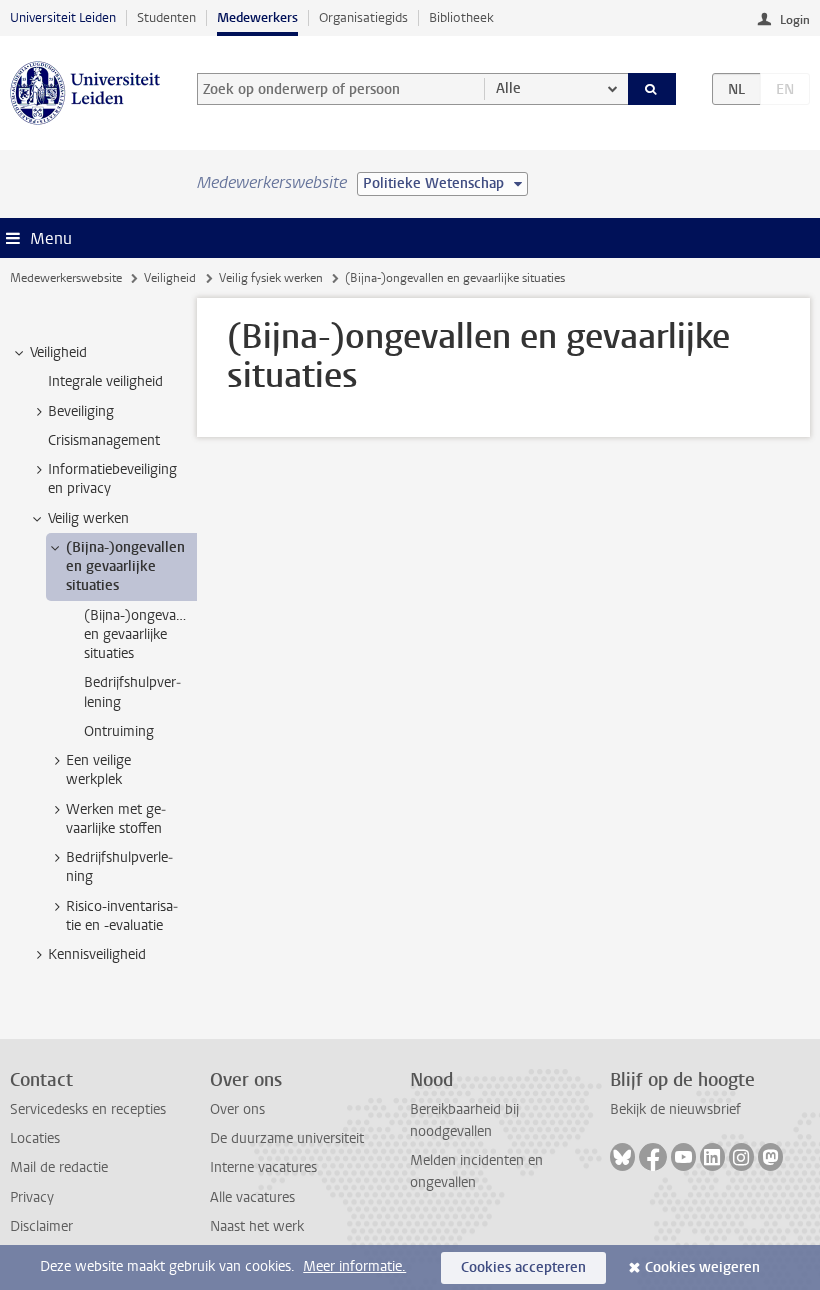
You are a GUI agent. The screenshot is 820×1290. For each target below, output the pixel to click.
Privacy (32, 1197)
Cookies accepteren (523, 1267)
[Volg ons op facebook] (653, 1157)
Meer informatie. (354, 1266)
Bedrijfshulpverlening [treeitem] (132, 692)
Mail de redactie (59, 1167)
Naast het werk (257, 1226)
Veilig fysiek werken (271, 278)
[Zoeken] (652, 89)
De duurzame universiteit (287, 1138)
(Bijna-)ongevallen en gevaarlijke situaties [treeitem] (125, 567)
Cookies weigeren (702, 1267)
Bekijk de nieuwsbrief (675, 1109)
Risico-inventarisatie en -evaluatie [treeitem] (122, 916)
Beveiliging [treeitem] (81, 411)
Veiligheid (170, 278)
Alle (508, 88)
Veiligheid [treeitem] (58, 352)
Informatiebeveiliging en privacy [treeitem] (112, 479)
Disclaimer (41, 1226)
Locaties (35, 1138)
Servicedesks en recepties (88, 1109)
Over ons (237, 1109)
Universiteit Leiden (63, 17)
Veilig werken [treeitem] (88, 518)
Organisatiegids (363, 17)
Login (795, 20)
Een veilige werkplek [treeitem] (98, 770)
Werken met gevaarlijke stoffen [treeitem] (116, 819)
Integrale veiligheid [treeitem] (105, 381)
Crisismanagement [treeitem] (104, 440)
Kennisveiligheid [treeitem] (97, 954)
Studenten (166, 17)
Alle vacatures (252, 1197)
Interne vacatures (263, 1167)
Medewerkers (257, 17)
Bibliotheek (461, 17)
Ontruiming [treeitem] (119, 731)
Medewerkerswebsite (66, 278)
